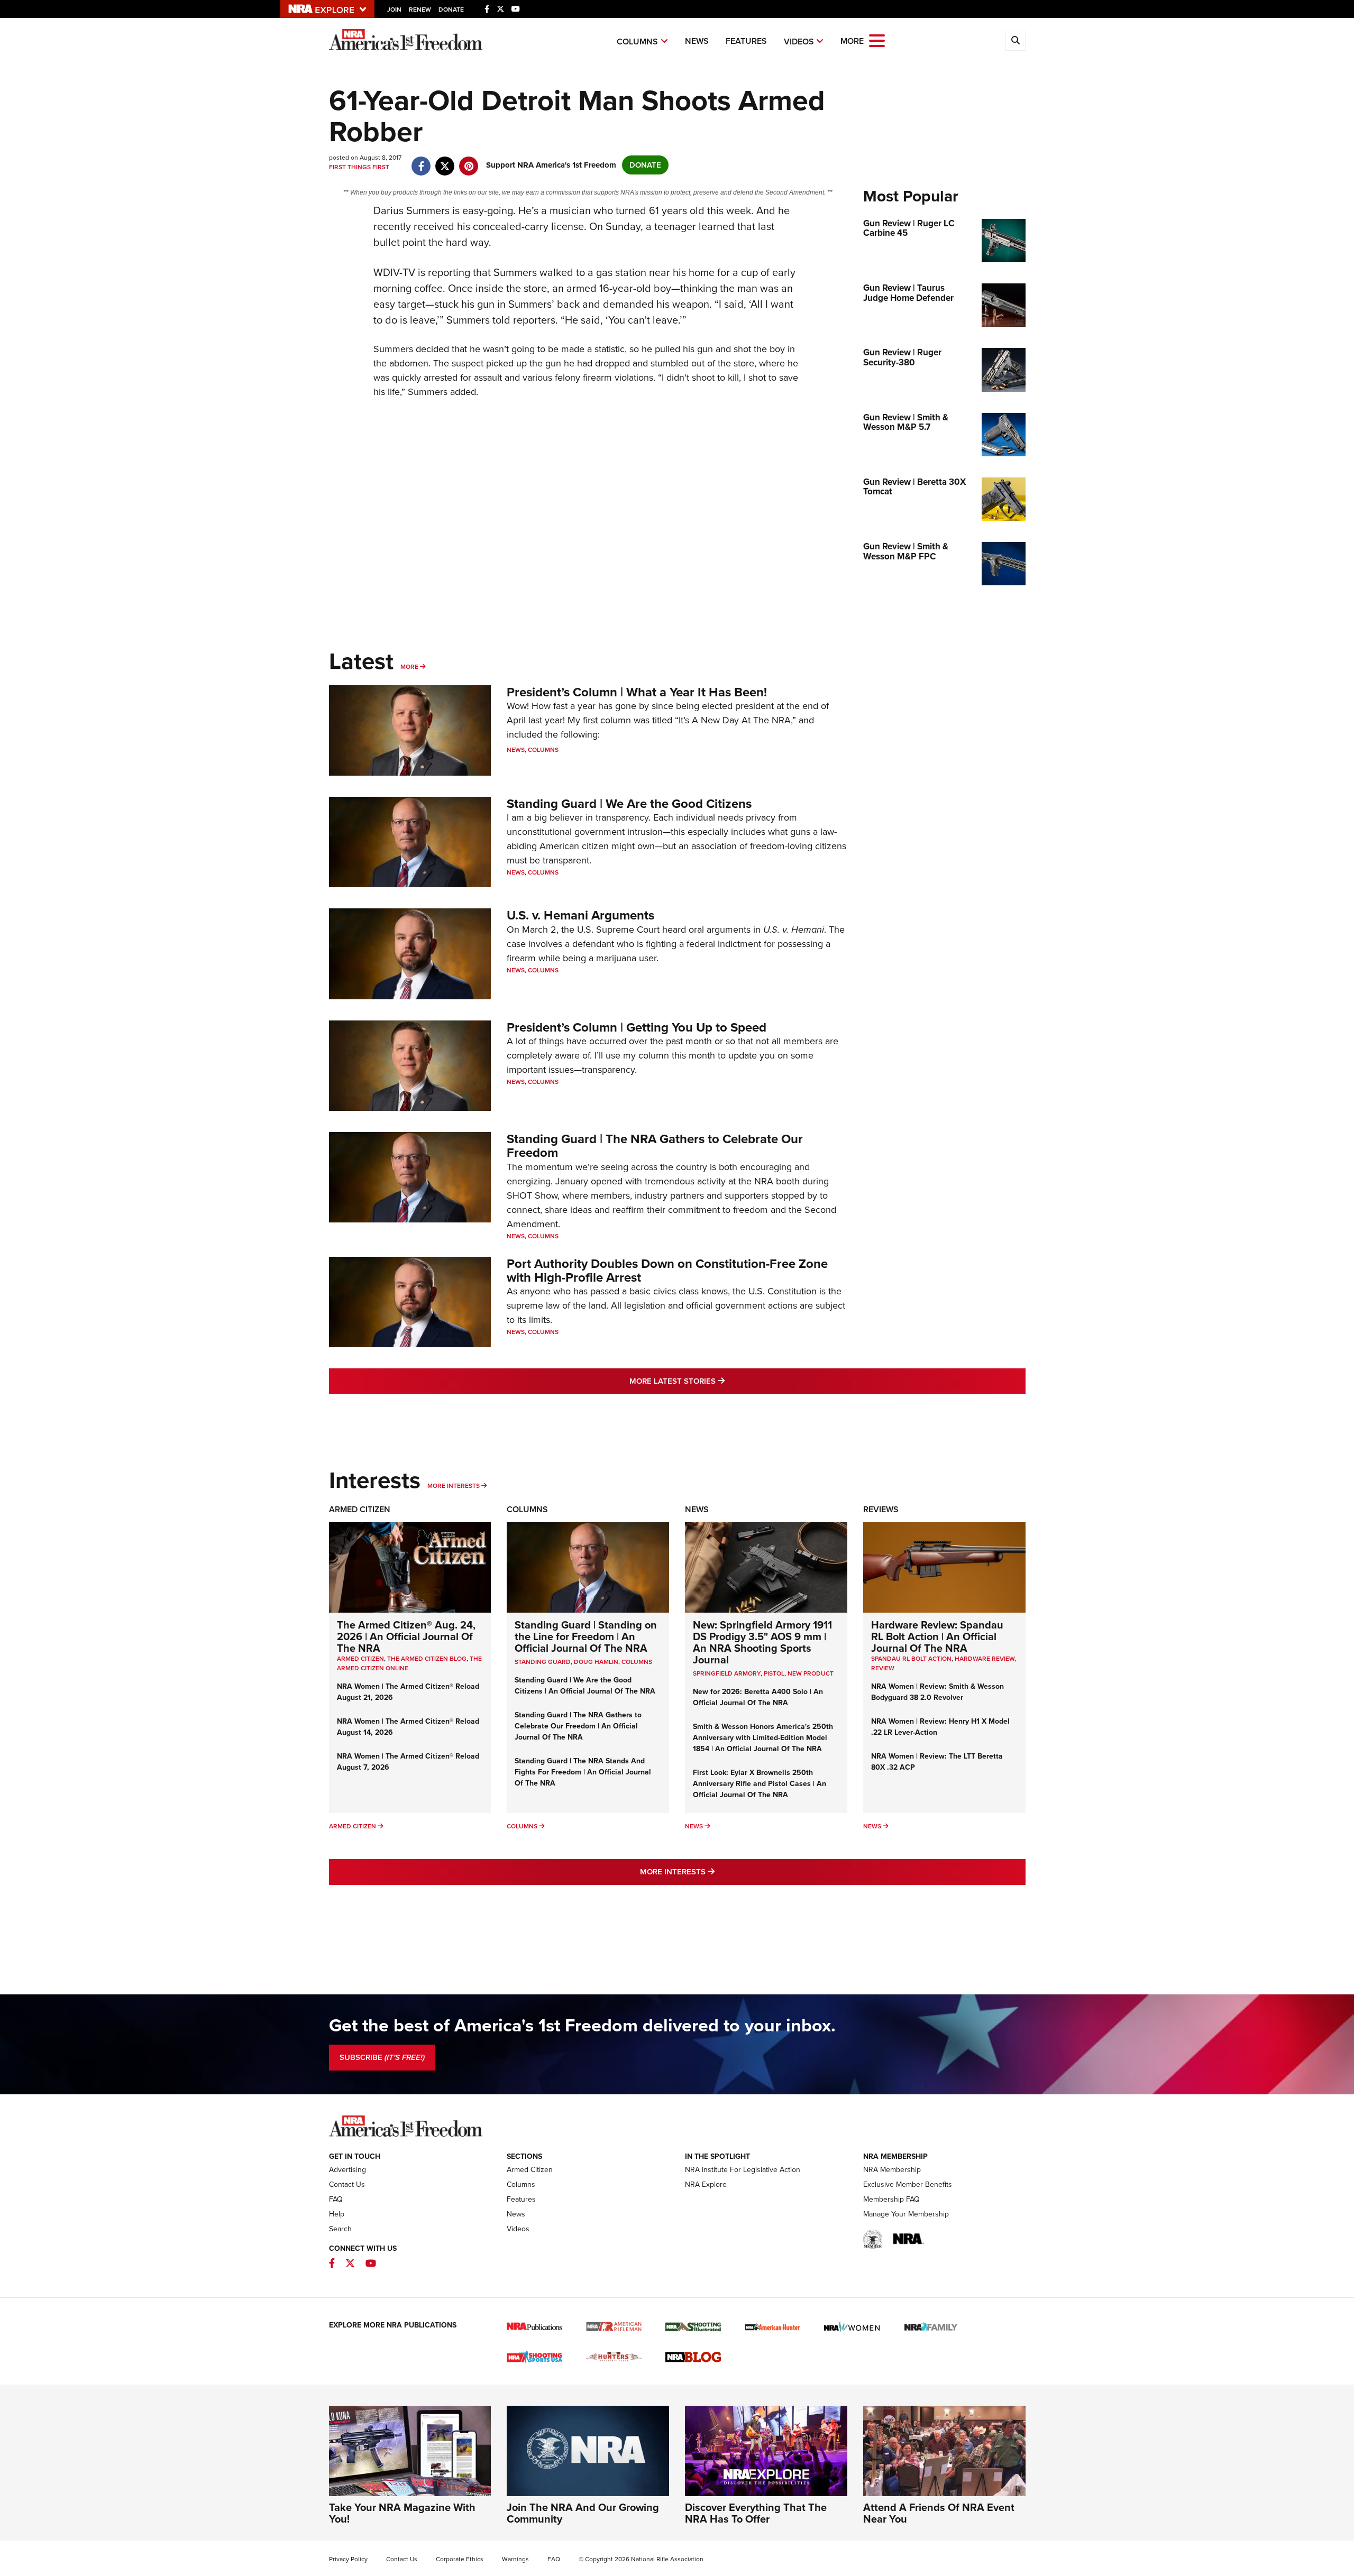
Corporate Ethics (460, 2559)
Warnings (515, 2559)
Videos (799, 42)
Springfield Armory (727, 1673)
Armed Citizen (360, 1509)
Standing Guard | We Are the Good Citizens (629, 804)
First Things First (359, 167)
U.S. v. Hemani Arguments (580, 915)
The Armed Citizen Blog (427, 1659)
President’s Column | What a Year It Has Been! (637, 692)
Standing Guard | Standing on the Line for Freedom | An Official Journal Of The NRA (586, 1636)
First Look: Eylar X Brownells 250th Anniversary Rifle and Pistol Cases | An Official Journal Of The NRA (760, 1784)
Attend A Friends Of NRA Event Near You (939, 2513)
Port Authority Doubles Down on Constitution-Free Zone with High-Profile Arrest (667, 1271)
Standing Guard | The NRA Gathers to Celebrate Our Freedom (655, 1146)
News (697, 41)
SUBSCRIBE (382, 2057)
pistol (774, 1673)
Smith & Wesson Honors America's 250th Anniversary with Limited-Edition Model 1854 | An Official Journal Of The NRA (763, 1738)
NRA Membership (892, 2170)
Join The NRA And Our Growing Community (583, 2513)
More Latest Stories (720, 1381)
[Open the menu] (877, 40)
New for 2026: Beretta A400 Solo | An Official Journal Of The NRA (758, 1697)
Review (883, 1668)
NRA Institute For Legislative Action (743, 2170)
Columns (637, 42)
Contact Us (347, 2184)
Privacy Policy (348, 2559)
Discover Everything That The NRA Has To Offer (756, 2513)
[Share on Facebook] (421, 161)
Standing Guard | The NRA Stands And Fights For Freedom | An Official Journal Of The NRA (583, 1772)
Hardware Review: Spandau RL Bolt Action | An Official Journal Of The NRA (937, 1636)
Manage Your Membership (906, 2214)
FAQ (336, 2199)
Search (340, 2229)
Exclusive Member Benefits (908, 2184)
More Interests (454, 1486)
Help (337, 2214)
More (409, 667)
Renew (420, 10)
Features (746, 41)
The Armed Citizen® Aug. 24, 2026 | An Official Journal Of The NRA (406, 1636)
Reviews (881, 1509)
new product (811, 1673)
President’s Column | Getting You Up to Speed (637, 1027)
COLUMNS (637, 1662)
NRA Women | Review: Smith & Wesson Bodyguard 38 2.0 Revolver (937, 1692)
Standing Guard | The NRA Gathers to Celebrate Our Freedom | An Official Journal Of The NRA (578, 1726)
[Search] (1015, 41)
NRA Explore (706, 2184)
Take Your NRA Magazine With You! (402, 2513)
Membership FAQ (891, 2199)
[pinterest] (469, 161)
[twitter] (445, 161)
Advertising (347, 2170)
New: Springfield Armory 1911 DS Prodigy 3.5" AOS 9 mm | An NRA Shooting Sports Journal (762, 1642)
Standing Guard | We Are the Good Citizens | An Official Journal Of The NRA (585, 1686)
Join (394, 10)
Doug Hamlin (596, 1662)
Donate (451, 10)
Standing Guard (543, 1662)
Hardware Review (985, 1659)
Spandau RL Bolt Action (911, 1659)
